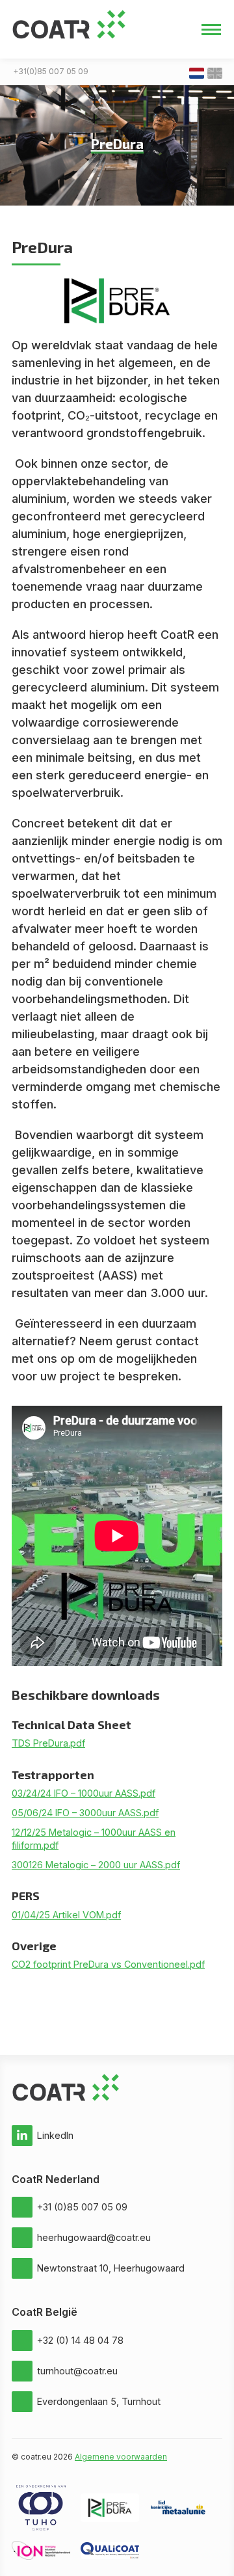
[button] (211, 29)
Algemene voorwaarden (121, 2457)
